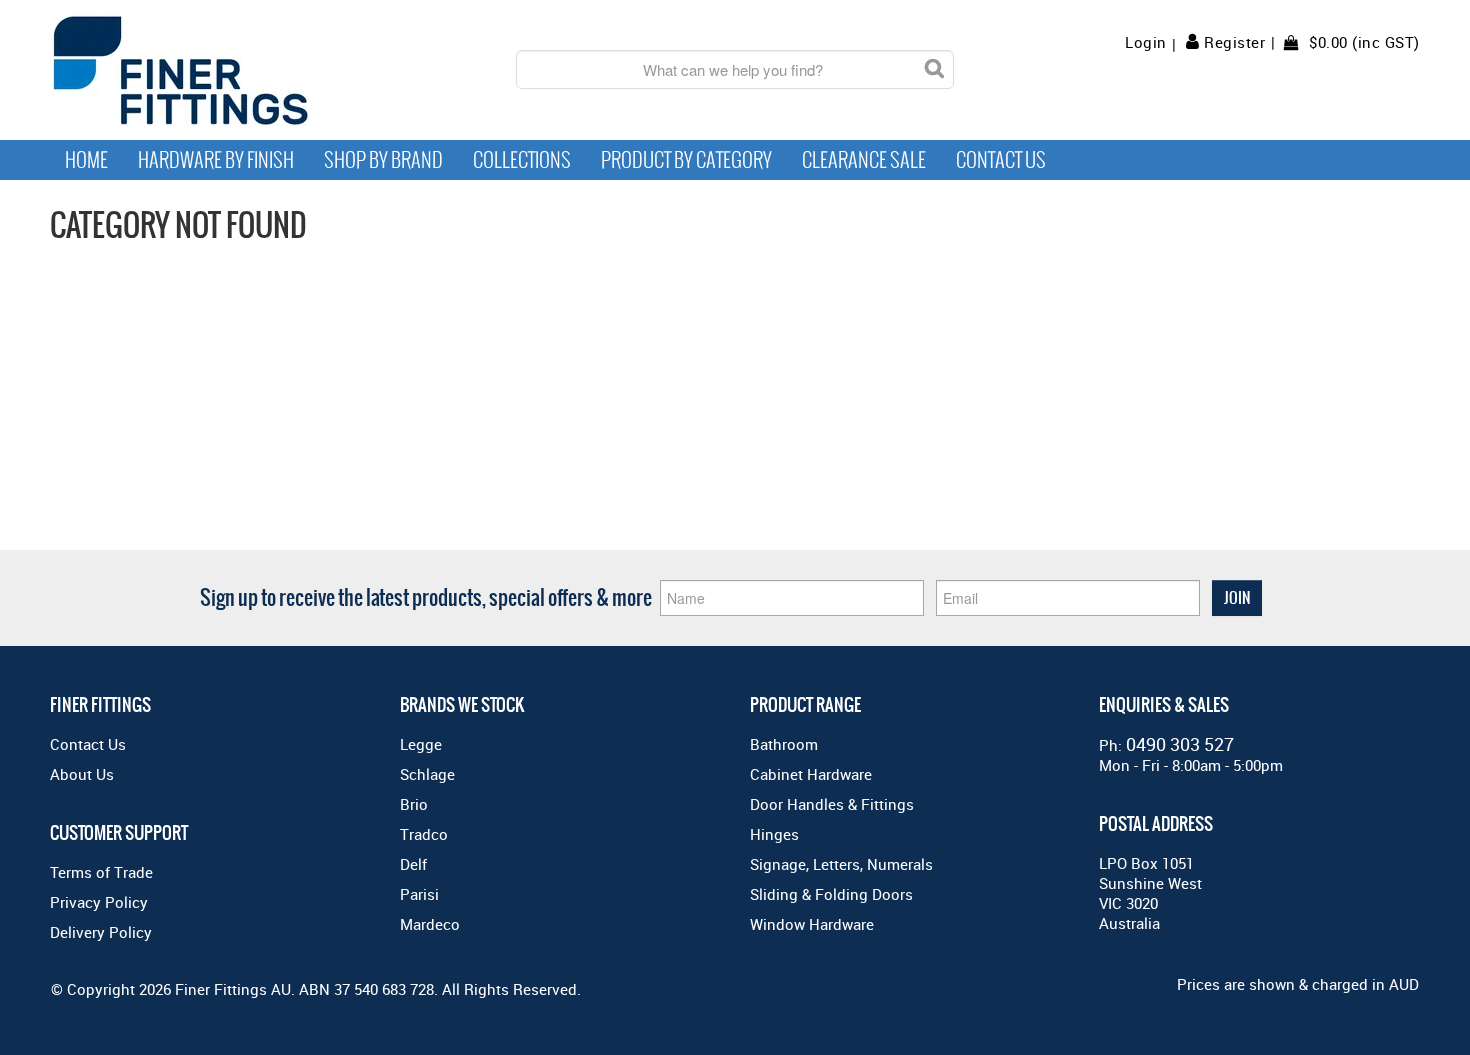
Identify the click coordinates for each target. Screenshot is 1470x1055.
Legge (421, 744)
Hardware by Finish (216, 160)
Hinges (774, 834)
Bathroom (784, 744)
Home (86, 160)
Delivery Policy (101, 932)
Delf (413, 864)
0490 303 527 (1180, 744)
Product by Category (686, 160)
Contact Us (1001, 160)
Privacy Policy (99, 902)
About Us (82, 774)
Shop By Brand (383, 160)
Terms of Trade (101, 872)
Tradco (424, 834)
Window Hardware (812, 924)
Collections (522, 160)
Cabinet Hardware (811, 774)
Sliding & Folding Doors (831, 894)
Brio (414, 804)
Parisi (419, 894)
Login (1146, 42)
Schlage (427, 774)
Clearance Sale (864, 160)
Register (1234, 42)
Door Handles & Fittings (832, 804)
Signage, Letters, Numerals (841, 864)
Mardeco (430, 924)
